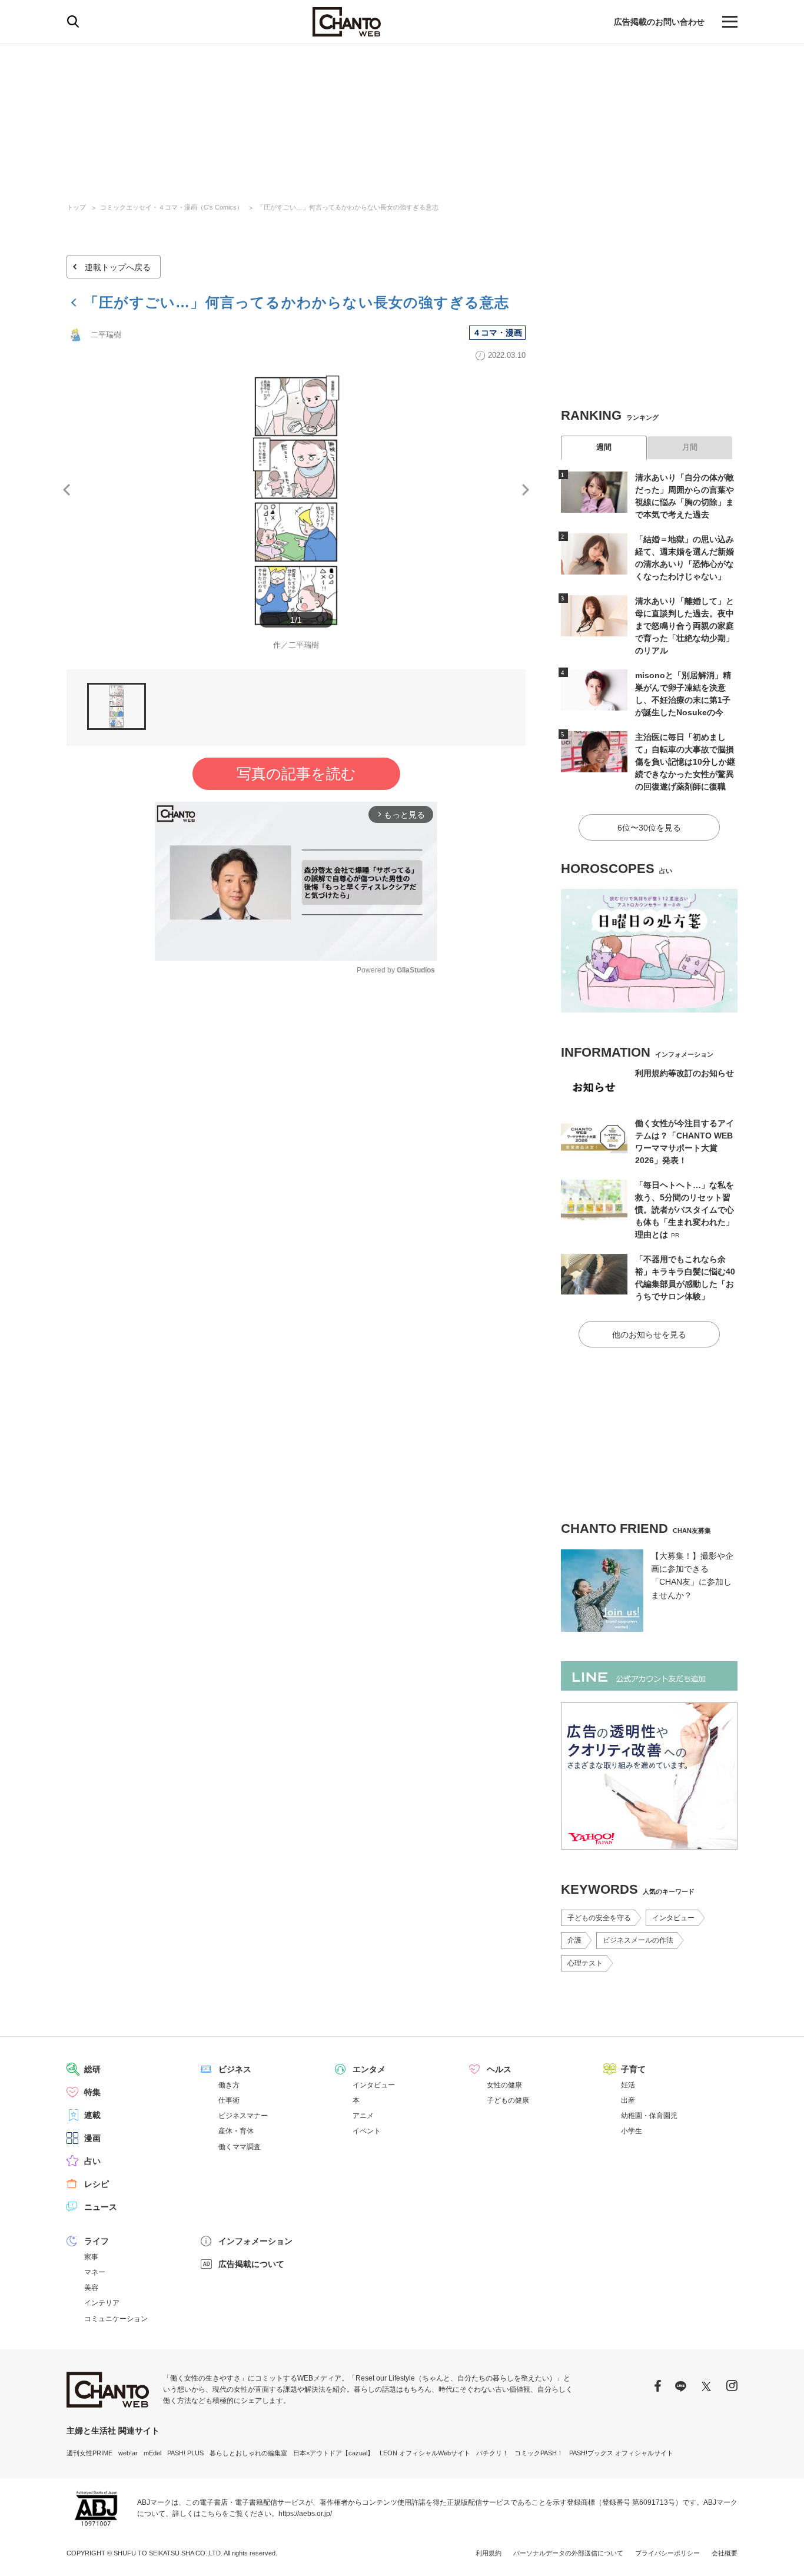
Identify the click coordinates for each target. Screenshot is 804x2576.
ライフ (97, 2241)
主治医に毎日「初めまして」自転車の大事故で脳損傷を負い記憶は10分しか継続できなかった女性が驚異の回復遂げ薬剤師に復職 (685, 762)
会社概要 (725, 2553)
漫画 (92, 2138)
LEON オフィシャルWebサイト (425, 2453)
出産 (628, 2100)
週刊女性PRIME (89, 2453)
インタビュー (673, 1918)
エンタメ (369, 2069)
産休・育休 (236, 2131)
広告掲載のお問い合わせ (659, 22)
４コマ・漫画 (497, 333)
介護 (574, 1940)
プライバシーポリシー (667, 2553)
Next (526, 490)
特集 (92, 2092)
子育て (633, 2069)
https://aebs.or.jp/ (305, 2514)
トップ (76, 207)
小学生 (632, 2131)
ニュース (101, 2207)
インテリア (102, 2303)
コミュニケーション (116, 2319)
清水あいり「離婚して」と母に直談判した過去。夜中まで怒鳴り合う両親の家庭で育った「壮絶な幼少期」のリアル (685, 626)
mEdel (152, 2453)
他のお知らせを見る (649, 1335)
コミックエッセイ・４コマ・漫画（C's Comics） (172, 207)
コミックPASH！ (539, 2453)
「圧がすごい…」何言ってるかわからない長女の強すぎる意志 (348, 207)
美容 (91, 2288)
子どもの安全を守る (599, 1918)
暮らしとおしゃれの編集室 (248, 2453)
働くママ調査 (240, 2147)
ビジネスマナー (243, 2116)
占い (92, 2161)
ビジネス (235, 2069)
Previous (67, 490)
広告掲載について (251, 2264)
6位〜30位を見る (649, 828)
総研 (92, 2069)
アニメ (363, 2116)
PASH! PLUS (185, 2453)
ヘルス (499, 2069)
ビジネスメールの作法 (638, 1940)
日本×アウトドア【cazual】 (333, 2453)
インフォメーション (255, 2241)
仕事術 (229, 2100)
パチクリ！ (492, 2453)
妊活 (628, 2085)
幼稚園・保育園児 (649, 2116)
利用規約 (489, 2553)
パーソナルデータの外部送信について (568, 2553)
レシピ (97, 2184)
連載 (92, 2115)
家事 (91, 2257)
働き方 (229, 2085)
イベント (367, 2131)
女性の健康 (504, 2085)
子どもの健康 (508, 2100)
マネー (95, 2272)
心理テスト (585, 1963)
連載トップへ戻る (118, 267)
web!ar (128, 2453)
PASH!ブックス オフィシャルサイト (621, 2453)
